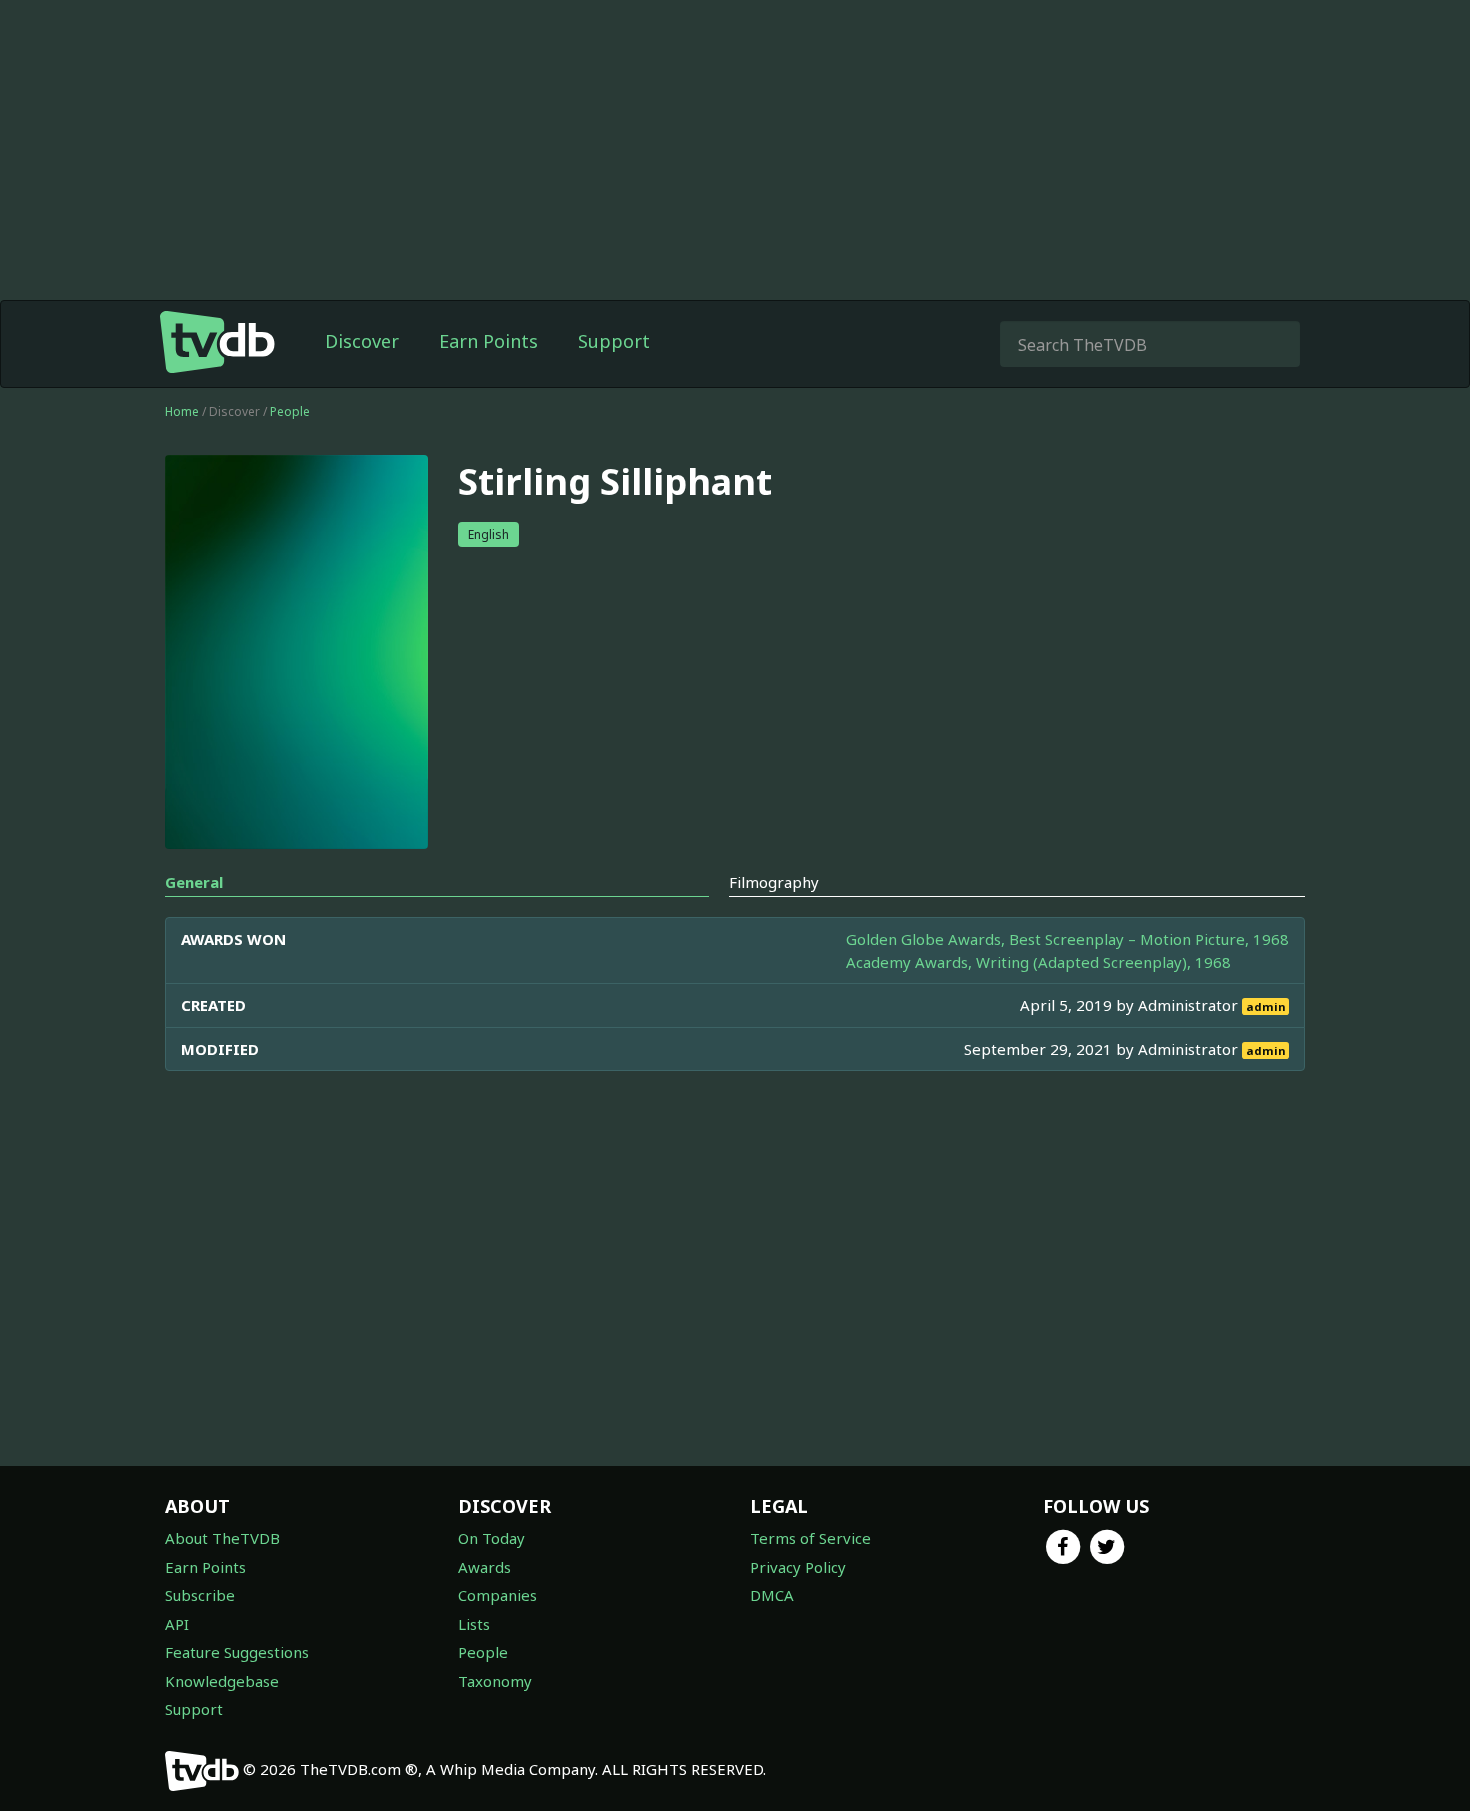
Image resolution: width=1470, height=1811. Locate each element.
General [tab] (194, 882)
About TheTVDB (222, 1538)
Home (182, 411)
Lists (474, 1624)
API (177, 1624)
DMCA (772, 1595)
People (290, 411)
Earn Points (488, 341)
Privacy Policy (798, 1567)
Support (614, 341)
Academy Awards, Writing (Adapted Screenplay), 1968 (1038, 962)
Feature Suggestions (237, 1652)
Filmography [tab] (774, 882)
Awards (484, 1567)
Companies (497, 1595)
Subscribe (200, 1595)
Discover (362, 341)
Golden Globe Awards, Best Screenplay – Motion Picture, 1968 (1067, 939)
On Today (491, 1538)
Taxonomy (495, 1681)
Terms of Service (810, 1538)
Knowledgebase (222, 1681)
